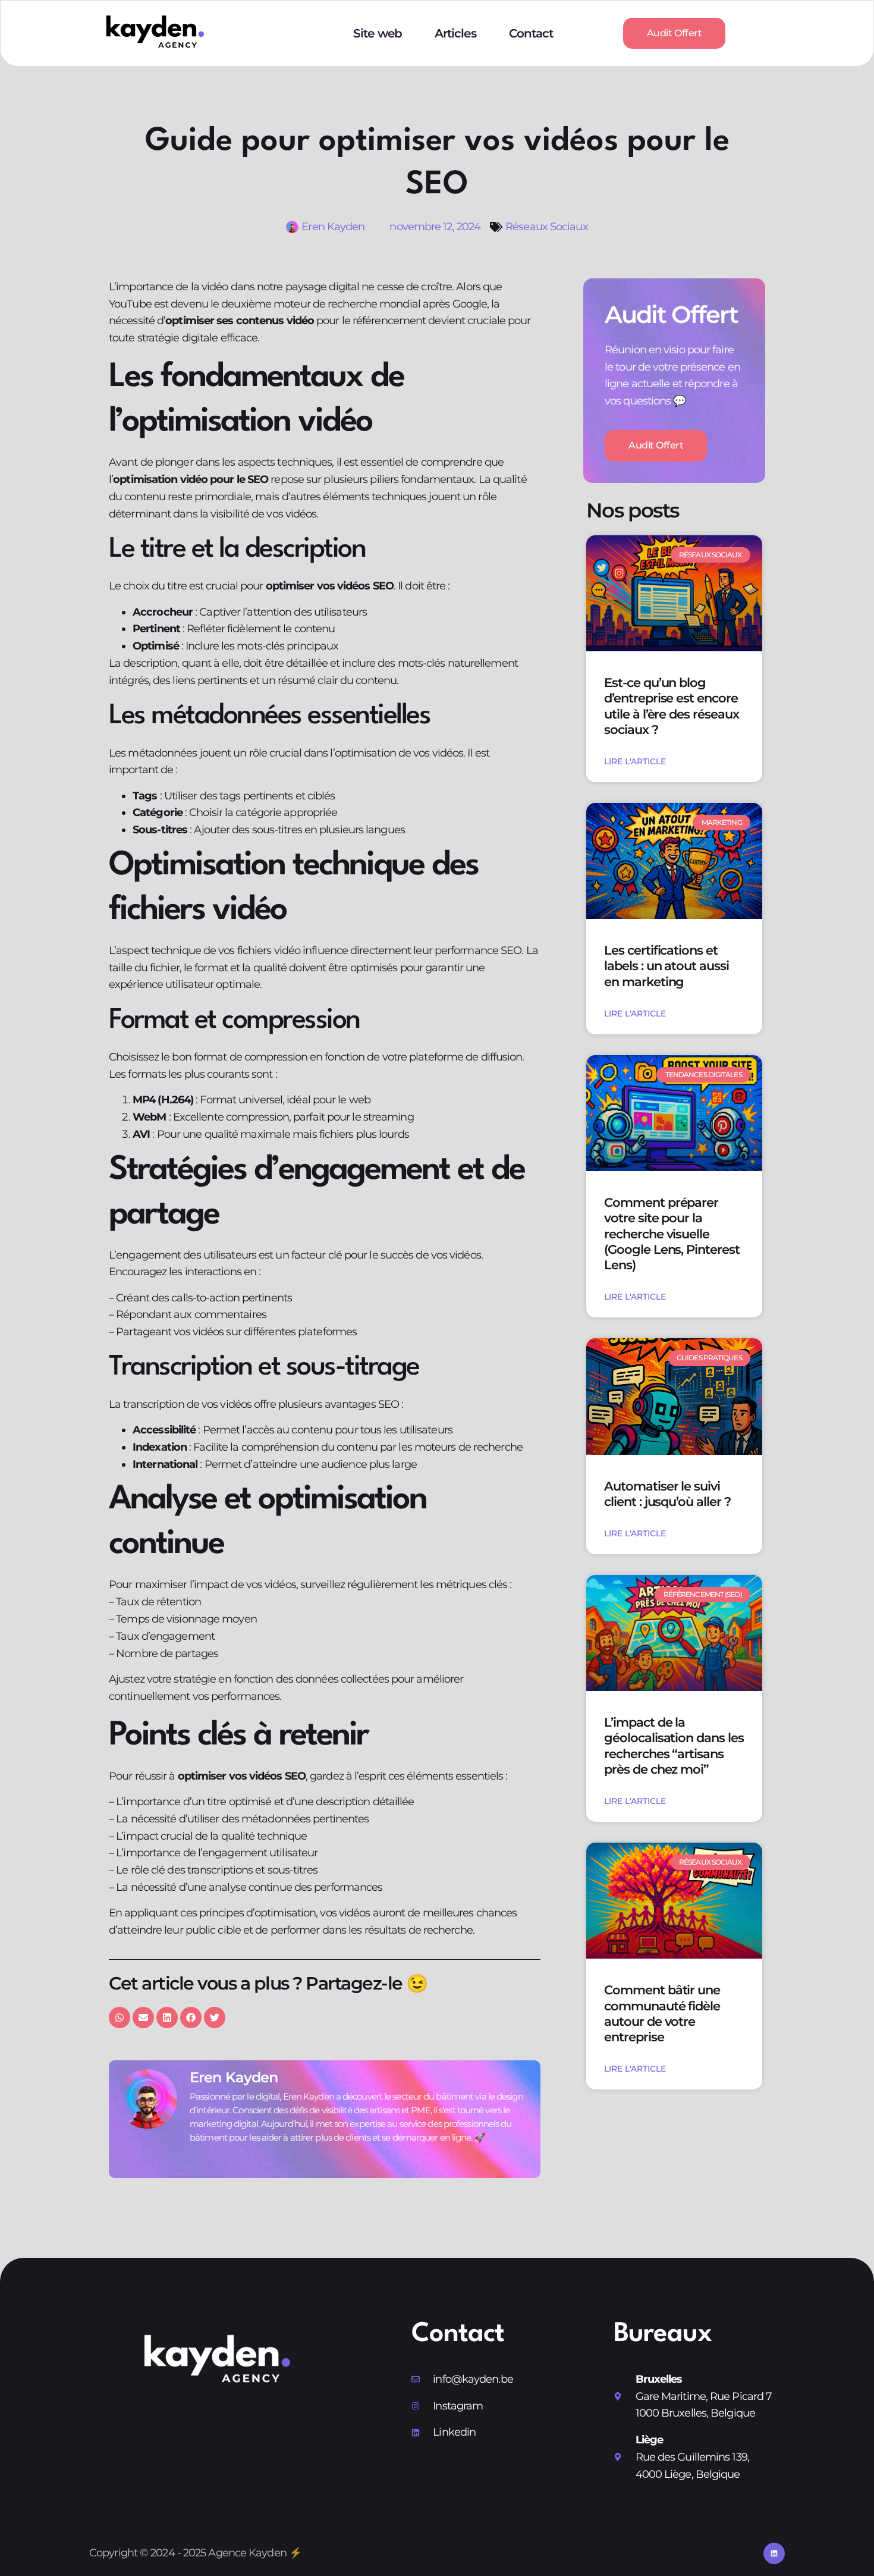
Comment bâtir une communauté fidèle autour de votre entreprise (662, 2013)
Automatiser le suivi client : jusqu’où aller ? (667, 1494)
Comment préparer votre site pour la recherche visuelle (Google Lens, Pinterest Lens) (672, 1234)
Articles (455, 33)
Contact (531, 33)
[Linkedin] (774, 2553)
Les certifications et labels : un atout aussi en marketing (666, 966)
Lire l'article (635, 761)
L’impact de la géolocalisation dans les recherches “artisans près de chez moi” (674, 1746)
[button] (120, 2017)
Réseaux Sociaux (547, 227)
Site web (378, 33)
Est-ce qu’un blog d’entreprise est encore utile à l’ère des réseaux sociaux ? (672, 706)
